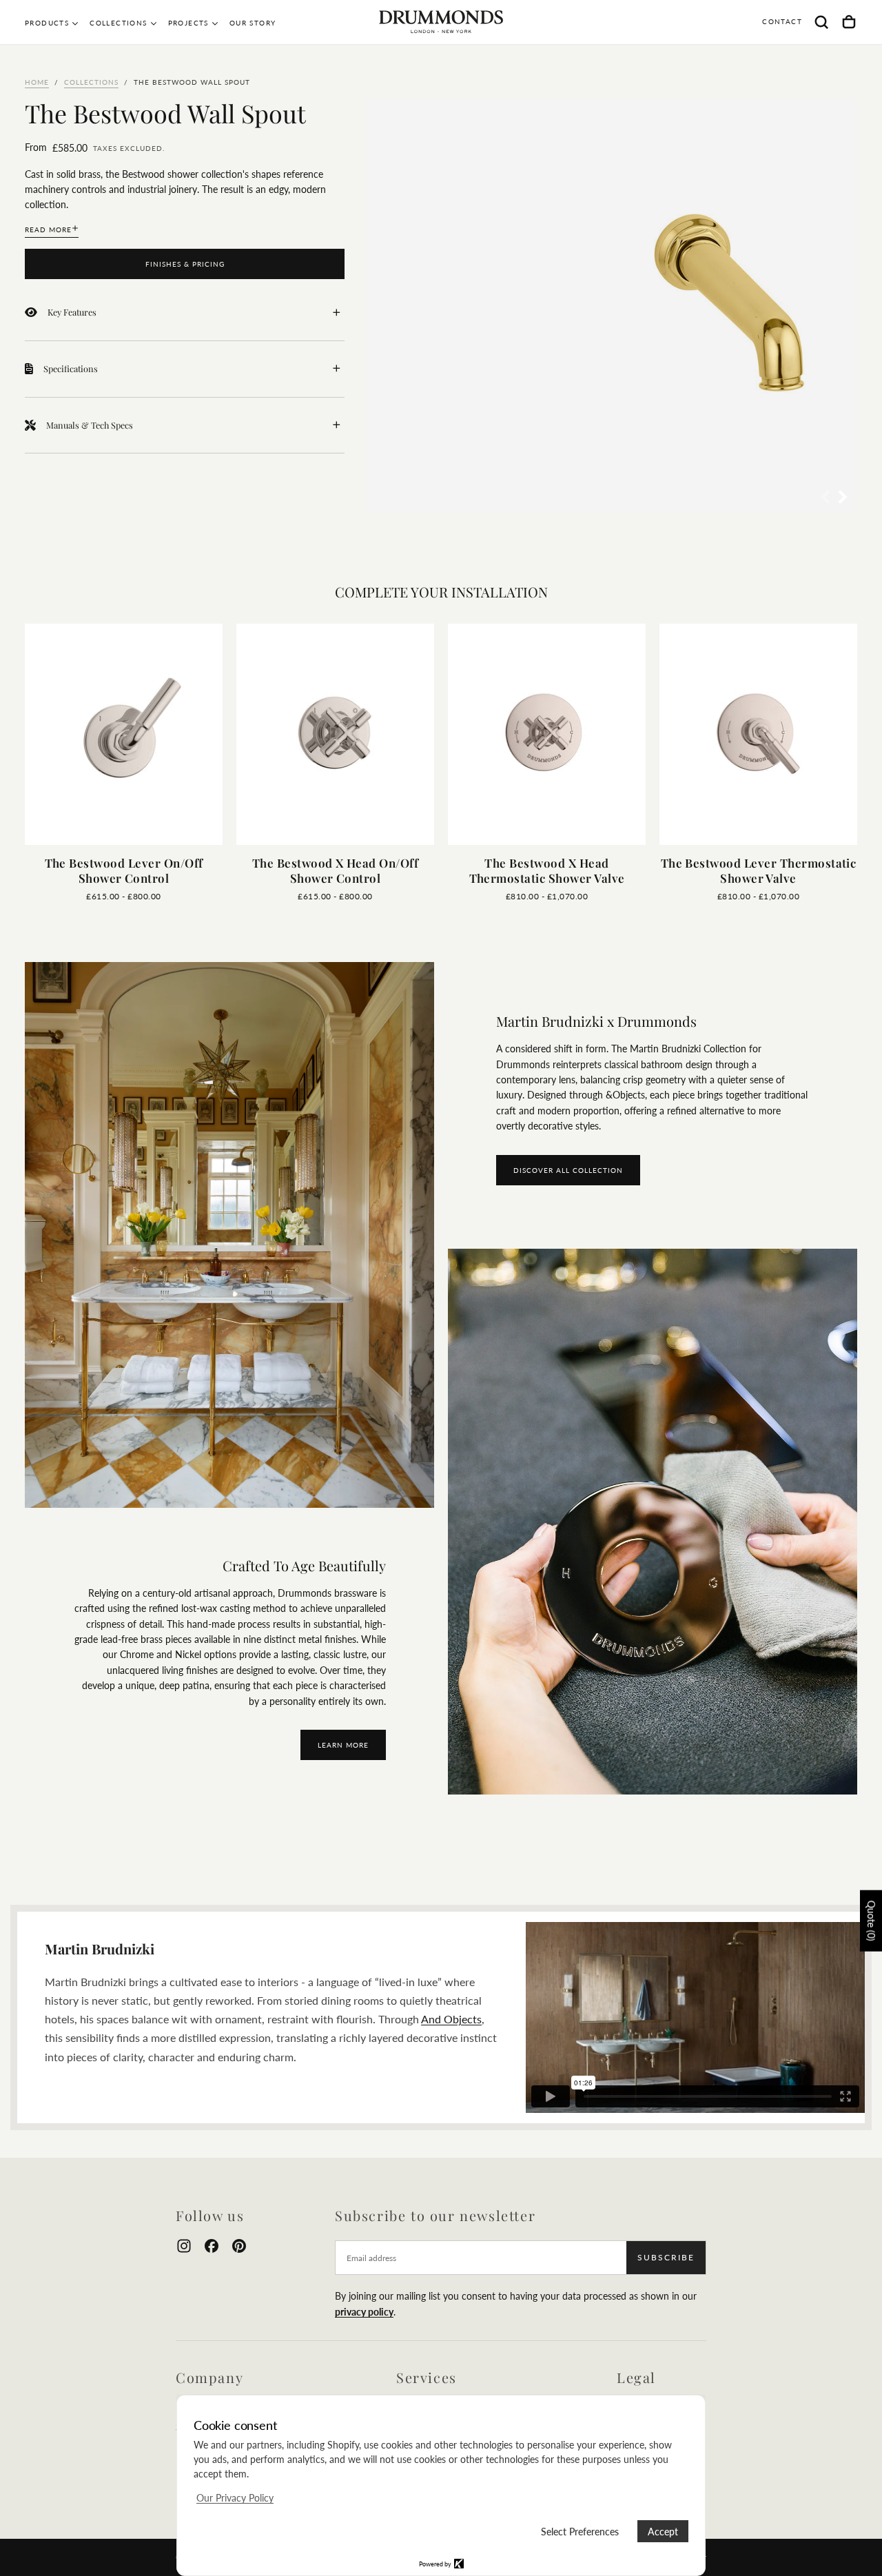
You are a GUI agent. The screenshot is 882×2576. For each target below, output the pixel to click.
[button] (821, 22)
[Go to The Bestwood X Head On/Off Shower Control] (335, 734)
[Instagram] (184, 2246)
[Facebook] (212, 2246)
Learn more (343, 1745)
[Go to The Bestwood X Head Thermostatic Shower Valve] (547, 734)
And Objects (451, 2019)
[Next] (817, 744)
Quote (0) (871, 1921)
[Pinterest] (239, 2246)
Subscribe (666, 2257)
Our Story (253, 23)
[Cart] (849, 22)
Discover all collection (568, 1170)
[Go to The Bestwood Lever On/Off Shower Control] (124, 734)
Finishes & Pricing (185, 264)
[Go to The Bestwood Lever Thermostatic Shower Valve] (758, 734)
